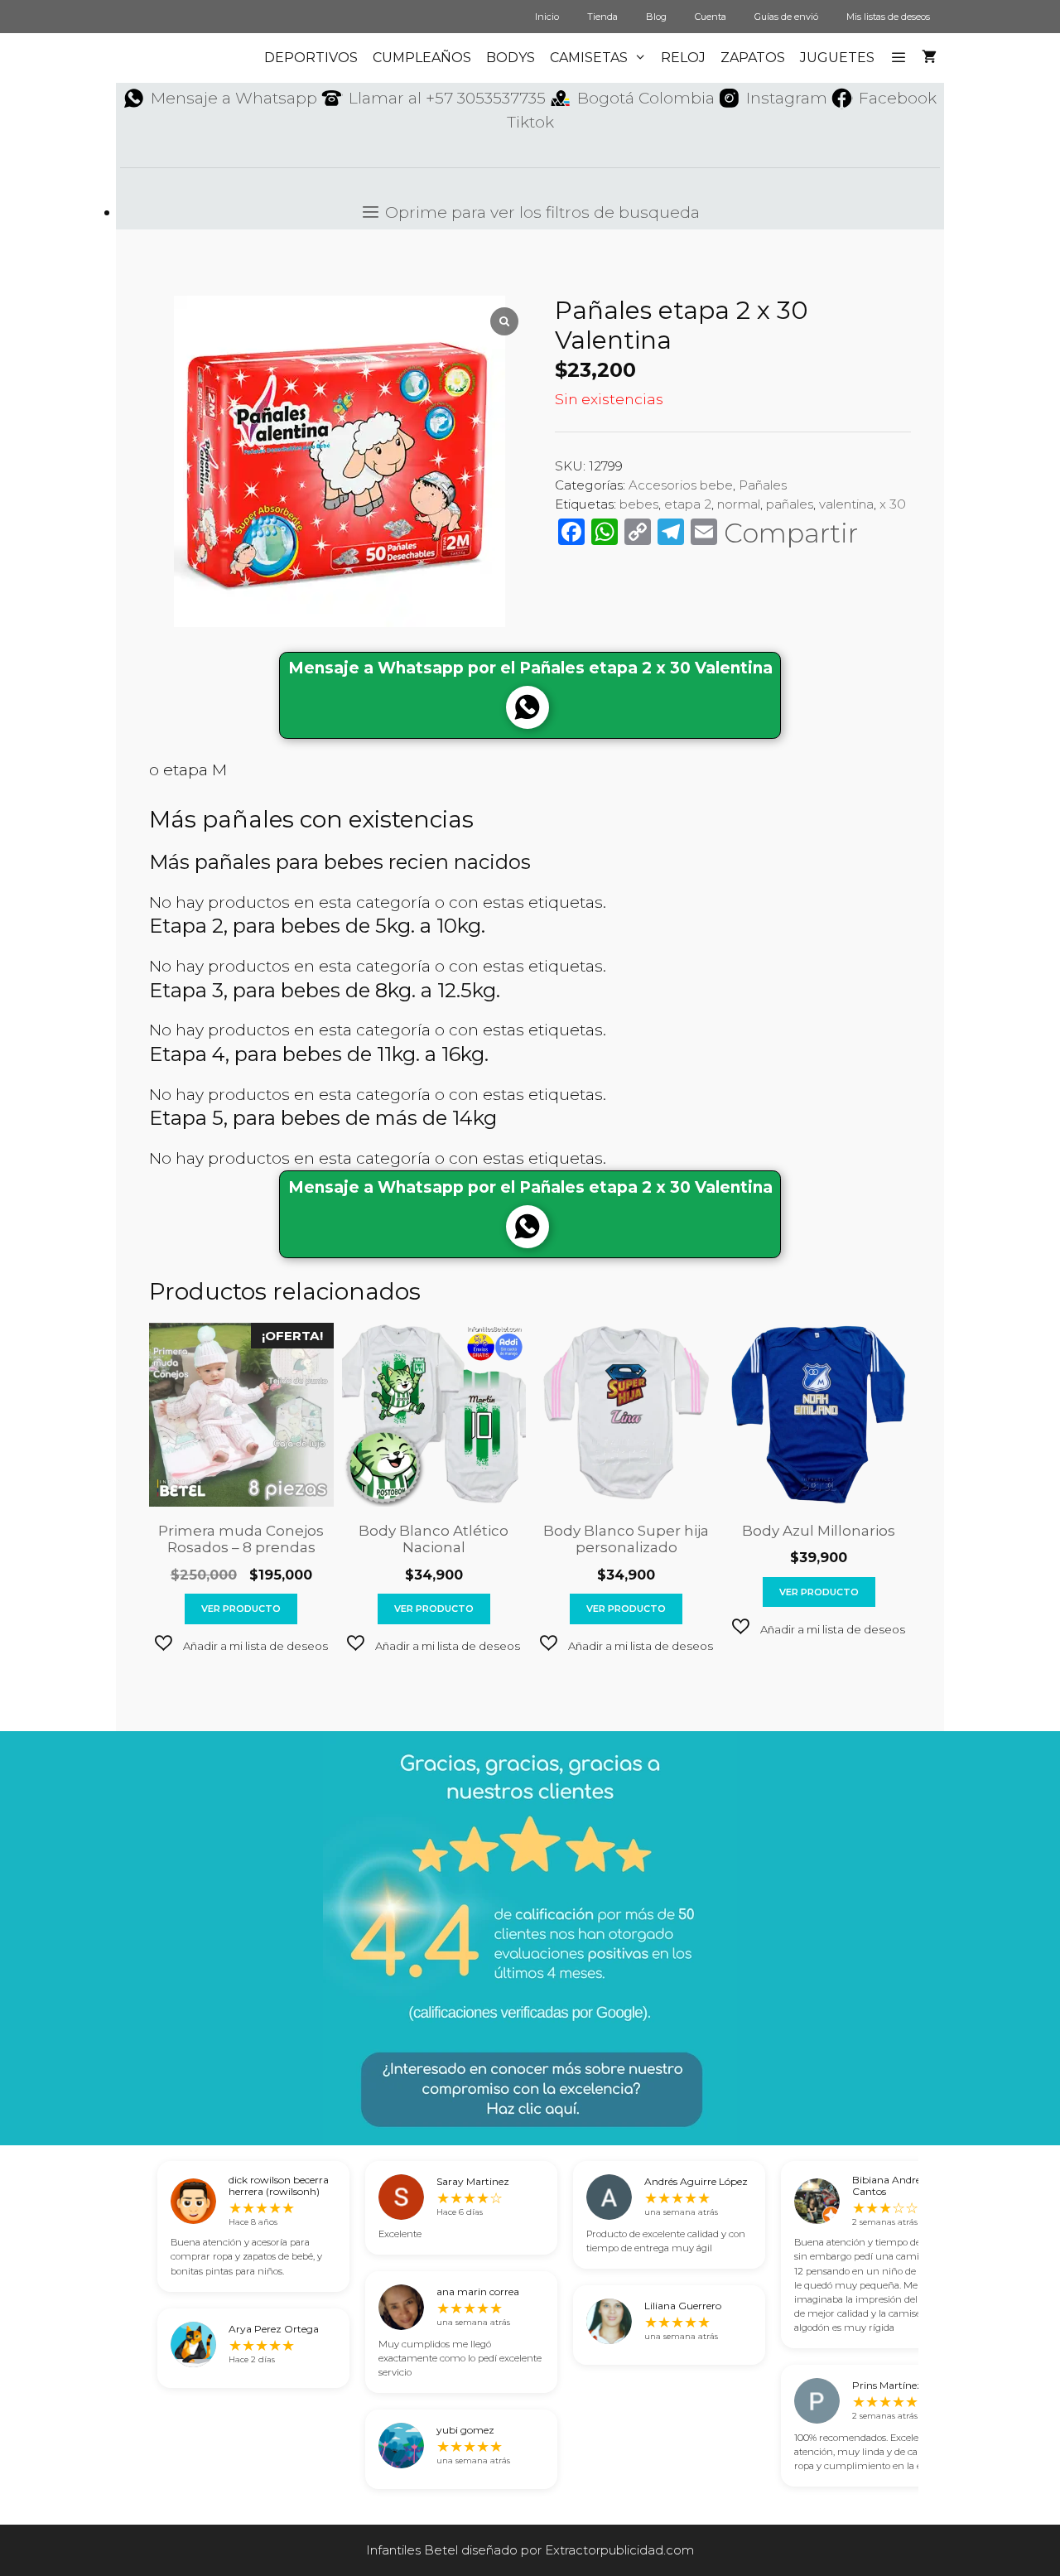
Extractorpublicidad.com (619, 2550)
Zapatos (753, 58)
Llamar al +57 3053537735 (447, 98)
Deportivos (311, 58)
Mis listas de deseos (888, 17)
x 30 (893, 504)
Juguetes (837, 58)
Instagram (787, 98)
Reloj (683, 58)
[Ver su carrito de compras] (929, 58)
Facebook (898, 98)
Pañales (763, 485)
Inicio (547, 17)
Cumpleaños (422, 58)
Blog (656, 17)
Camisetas (589, 58)
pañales (790, 504)
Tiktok (530, 122)
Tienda (602, 17)
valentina (846, 504)
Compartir (791, 533)
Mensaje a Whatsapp (234, 98)
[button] (241, 1645)
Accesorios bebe (681, 485)
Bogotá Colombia (646, 98)
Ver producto (241, 1609)
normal (739, 504)
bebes (639, 504)
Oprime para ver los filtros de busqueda (540, 212)
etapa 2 (688, 504)
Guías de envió (786, 17)
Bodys (511, 58)
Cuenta (711, 17)
